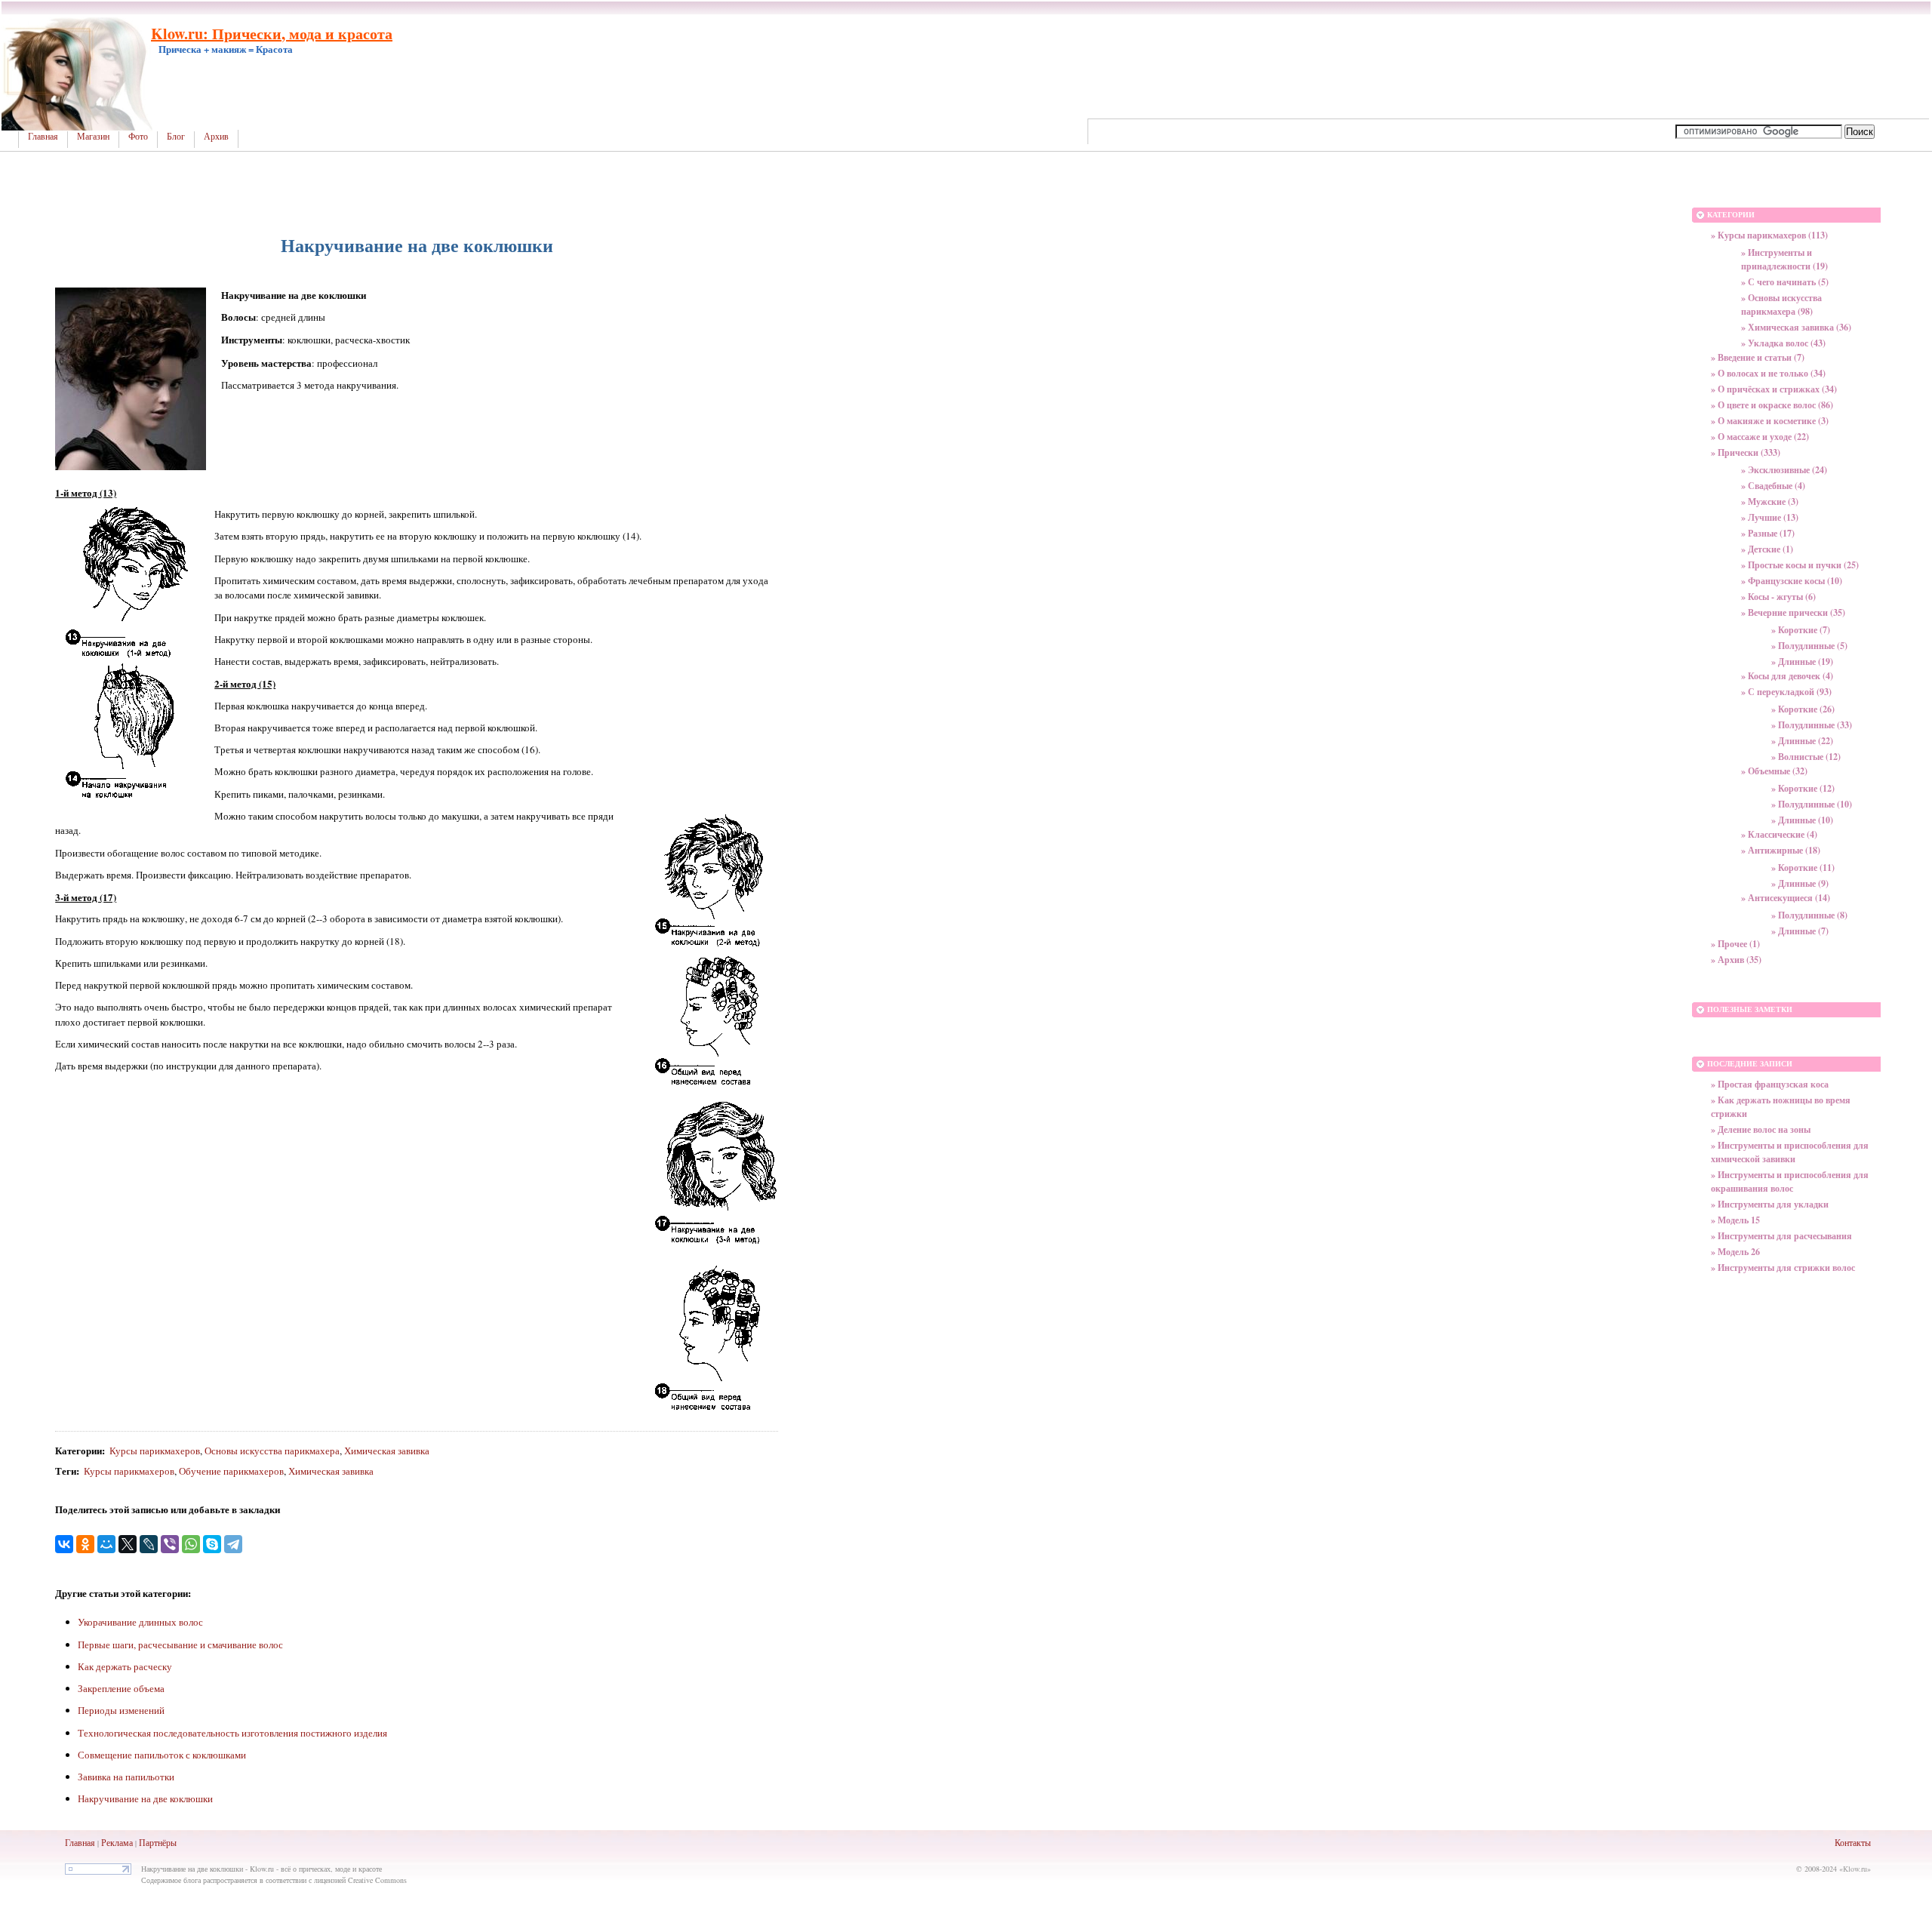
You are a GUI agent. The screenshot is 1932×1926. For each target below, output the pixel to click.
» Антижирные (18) (1781, 850)
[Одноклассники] (85, 1544)
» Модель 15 (1735, 1220)
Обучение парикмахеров (231, 1471)
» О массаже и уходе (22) (1760, 437)
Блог (176, 137)
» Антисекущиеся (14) (1786, 898)
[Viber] (170, 1544)
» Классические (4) (1779, 834)
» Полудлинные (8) (1809, 915)
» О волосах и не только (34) (1768, 373)
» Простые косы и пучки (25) (1800, 565)
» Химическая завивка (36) (1796, 327)
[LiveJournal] (149, 1544)
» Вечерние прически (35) (1793, 612)
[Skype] (212, 1544)
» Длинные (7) (1800, 931)
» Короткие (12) (1803, 788)
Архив (216, 137)
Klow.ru (1855, 1869)
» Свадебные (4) (1773, 486)
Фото (138, 137)
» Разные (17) (1768, 533)
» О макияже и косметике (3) (1770, 421)
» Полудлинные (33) (1812, 725)
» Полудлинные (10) (1812, 804)
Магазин (93, 137)
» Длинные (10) (1802, 820)
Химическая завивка (387, 1451)
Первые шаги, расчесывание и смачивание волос (180, 1644)
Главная (43, 137)
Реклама (117, 1842)
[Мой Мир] (106, 1544)
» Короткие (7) (1801, 630)
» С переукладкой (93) (1786, 692)
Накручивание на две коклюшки (145, 1798)
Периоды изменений (121, 1710)
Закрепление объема (121, 1688)
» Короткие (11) (1803, 868)
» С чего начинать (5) (1785, 282)
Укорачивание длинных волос (140, 1622)
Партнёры (158, 1842)
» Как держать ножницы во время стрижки (1781, 1107)
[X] (128, 1544)
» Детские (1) (1767, 549)
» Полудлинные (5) (1809, 646)
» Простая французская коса (1770, 1084)
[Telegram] (233, 1544)
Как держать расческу (125, 1666)
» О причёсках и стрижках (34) (1774, 389)
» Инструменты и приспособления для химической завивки (1790, 1152)
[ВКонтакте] (64, 1544)
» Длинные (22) (1802, 741)
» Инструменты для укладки (1770, 1204)
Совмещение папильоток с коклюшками (162, 1755)
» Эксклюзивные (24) (1784, 470)
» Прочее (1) (1735, 944)
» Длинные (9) (1800, 883)
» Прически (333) (1746, 452)
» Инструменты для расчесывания (1781, 1236)
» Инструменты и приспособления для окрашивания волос (1790, 1181)
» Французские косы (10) (1792, 581)
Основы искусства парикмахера (272, 1451)
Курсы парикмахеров (155, 1451)
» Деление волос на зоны (1761, 1129)
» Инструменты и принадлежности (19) (1784, 259)
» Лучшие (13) (1770, 517)
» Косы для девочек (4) (1787, 676)
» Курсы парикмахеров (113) (1769, 235)
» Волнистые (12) (1806, 757)
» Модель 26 (1735, 1252)
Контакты (1853, 1842)
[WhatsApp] (191, 1544)
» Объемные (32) (1774, 771)
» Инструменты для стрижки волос (1783, 1268)
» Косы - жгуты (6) (1778, 597)
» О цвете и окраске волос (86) (1772, 405)
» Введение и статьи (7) (1758, 357)
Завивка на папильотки (126, 1777)
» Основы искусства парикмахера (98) (1781, 305)
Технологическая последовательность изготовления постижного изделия (232, 1733)
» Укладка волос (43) (1783, 343)
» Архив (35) (1736, 960)
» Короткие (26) (1803, 709)
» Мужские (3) (1770, 501)
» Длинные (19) (1802, 661)
